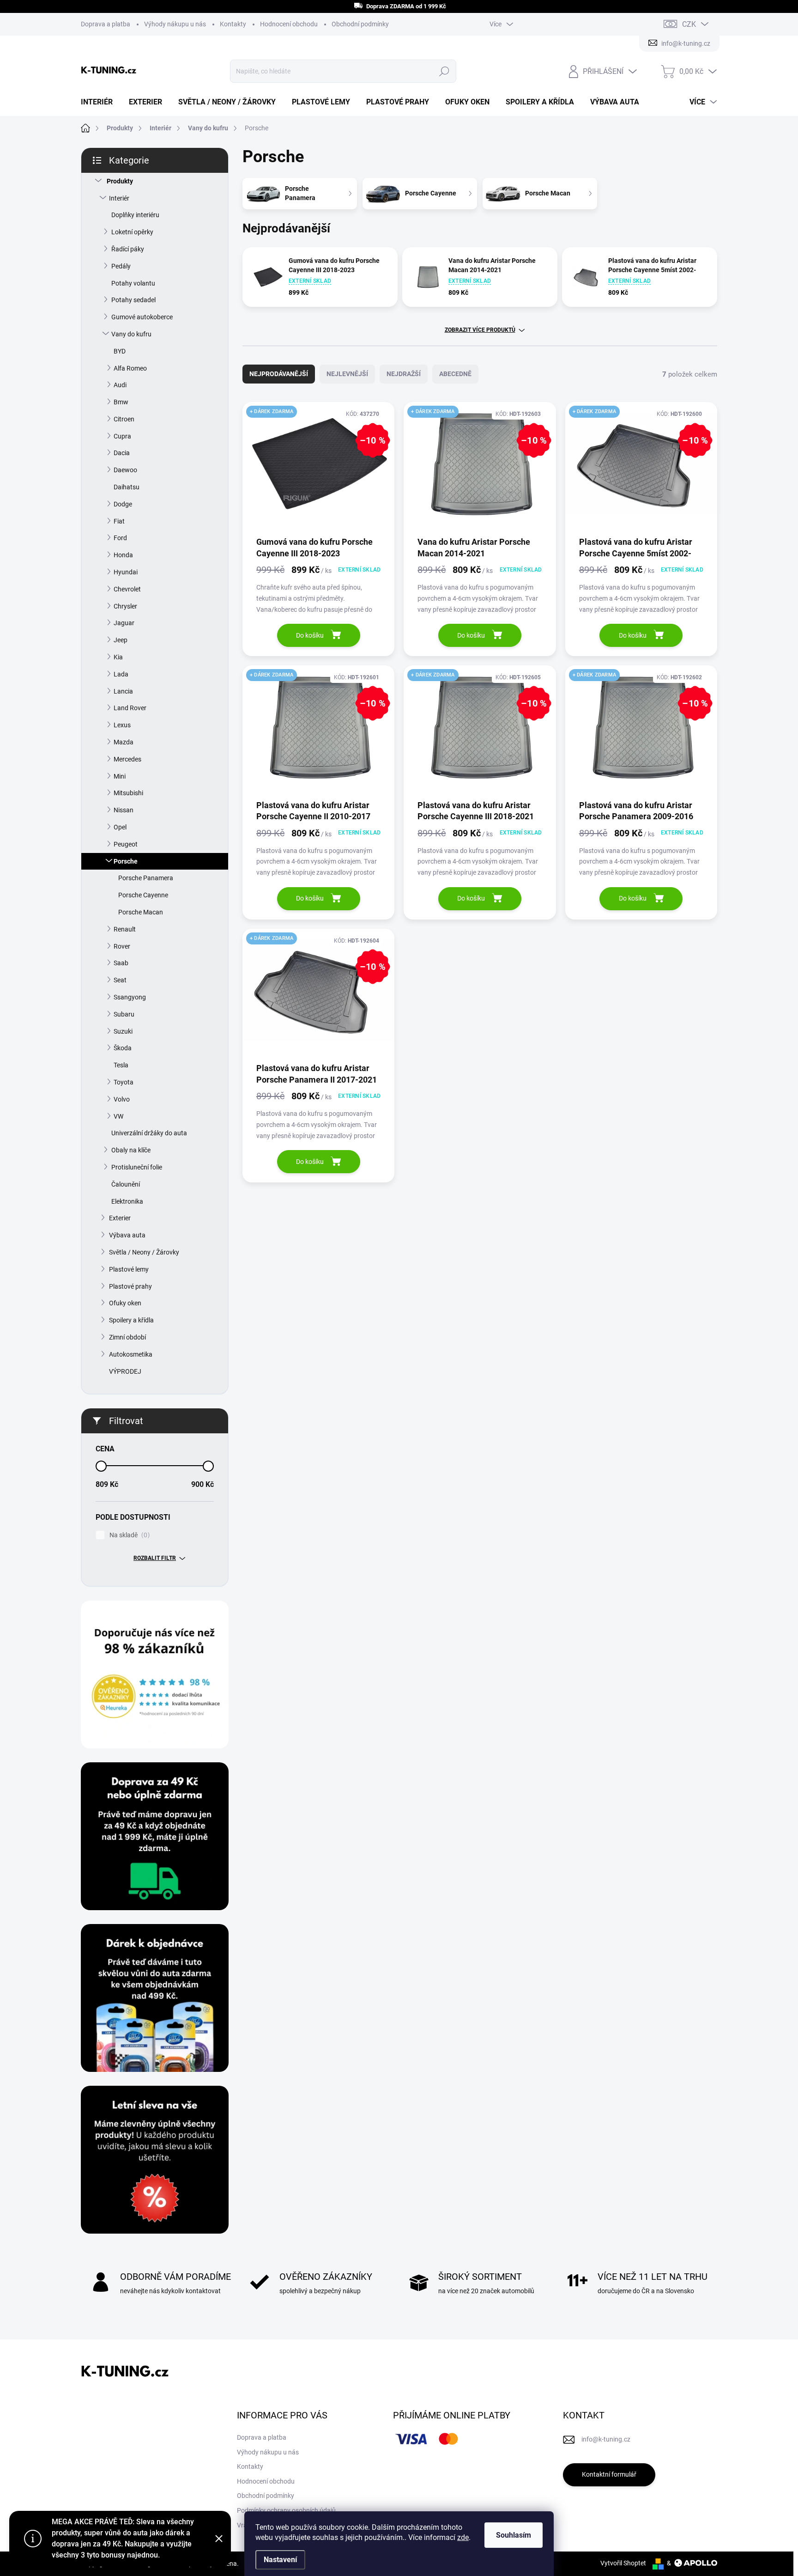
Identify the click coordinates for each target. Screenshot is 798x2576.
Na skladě (128, 1535)
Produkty (120, 181)
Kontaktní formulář (609, 2474)
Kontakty (233, 24)
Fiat (119, 521)
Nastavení (280, 2560)
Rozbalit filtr (155, 1558)
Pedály (121, 266)
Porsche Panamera (146, 878)
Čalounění (126, 1184)
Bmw (121, 402)
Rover (122, 946)
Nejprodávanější (279, 374)
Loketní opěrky (132, 232)
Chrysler (125, 606)
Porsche (126, 861)
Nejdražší (404, 374)
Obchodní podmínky (360, 24)
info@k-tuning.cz (606, 2439)
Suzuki (123, 1031)
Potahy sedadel (133, 300)
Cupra (122, 436)
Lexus (122, 725)
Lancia (123, 691)
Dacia (122, 453)
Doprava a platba (106, 24)
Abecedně (455, 374)
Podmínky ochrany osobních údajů (286, 2510)
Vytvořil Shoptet (623, 2563)
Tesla (121, 1065)
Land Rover (130, 708)
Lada (121, 674)
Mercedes (127, 759)
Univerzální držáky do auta (149, 1133)
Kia (118, 657)
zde (463, 2537)
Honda (123, 555)
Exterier (120, 1218)
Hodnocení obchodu (289, 24)
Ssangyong (130, 997)
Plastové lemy (129, 1269)
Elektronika (127, 1201)
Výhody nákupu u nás (175, 24)
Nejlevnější (347, 374)
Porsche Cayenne (143, 895)
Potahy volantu (133, 283)
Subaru (124, 1014)
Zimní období (127, 1337)
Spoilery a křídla (131, 1320)
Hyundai (126, 572)
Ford (120, 538)
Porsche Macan (141, 912)
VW (118, 1116)
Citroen (124, 419)
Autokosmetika (131, 1354)
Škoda (123, 1048)
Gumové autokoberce (142, 317)
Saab (121, 963)
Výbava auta (127, 1235)
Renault (125, 929)
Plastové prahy (130, 1286)
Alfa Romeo (130, 368)
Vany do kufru (131, 334)
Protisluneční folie (137, 1167)
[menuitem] (100, 102)
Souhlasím (514, 2535)
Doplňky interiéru (135, 215)
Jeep (121, 640)
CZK (689, 24)
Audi (120, 385)
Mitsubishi (128, 793)
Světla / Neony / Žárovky (144, 1252)
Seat (120, 980)
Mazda (124, 742)
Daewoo (125, 470)
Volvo (122, 1099)
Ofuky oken (125, 1303)
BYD (120, 351)
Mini (120, 776)
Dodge (123, 504)
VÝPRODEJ (125, 1371)
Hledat (444, 71)
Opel (120, 827)
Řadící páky (128, 249)
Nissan (124, 810)
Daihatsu (127, 487)
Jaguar (124, 623)
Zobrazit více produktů (480, 330)
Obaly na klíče (131, 1150)
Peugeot (126, 844)
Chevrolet (127, 589)
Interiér (119, 198)
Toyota (124, 1082)
